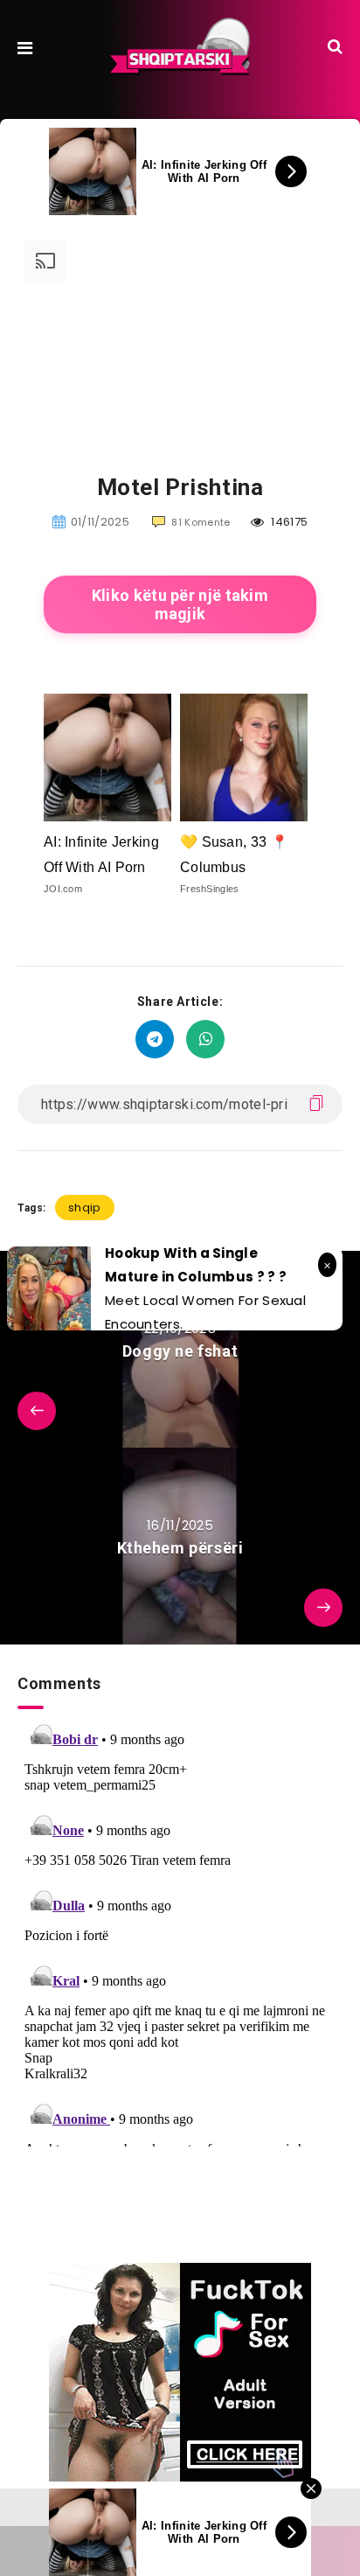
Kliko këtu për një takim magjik (180, 604)
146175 (288, 522)
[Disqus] (180, 1928)
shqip (85, 1208)
